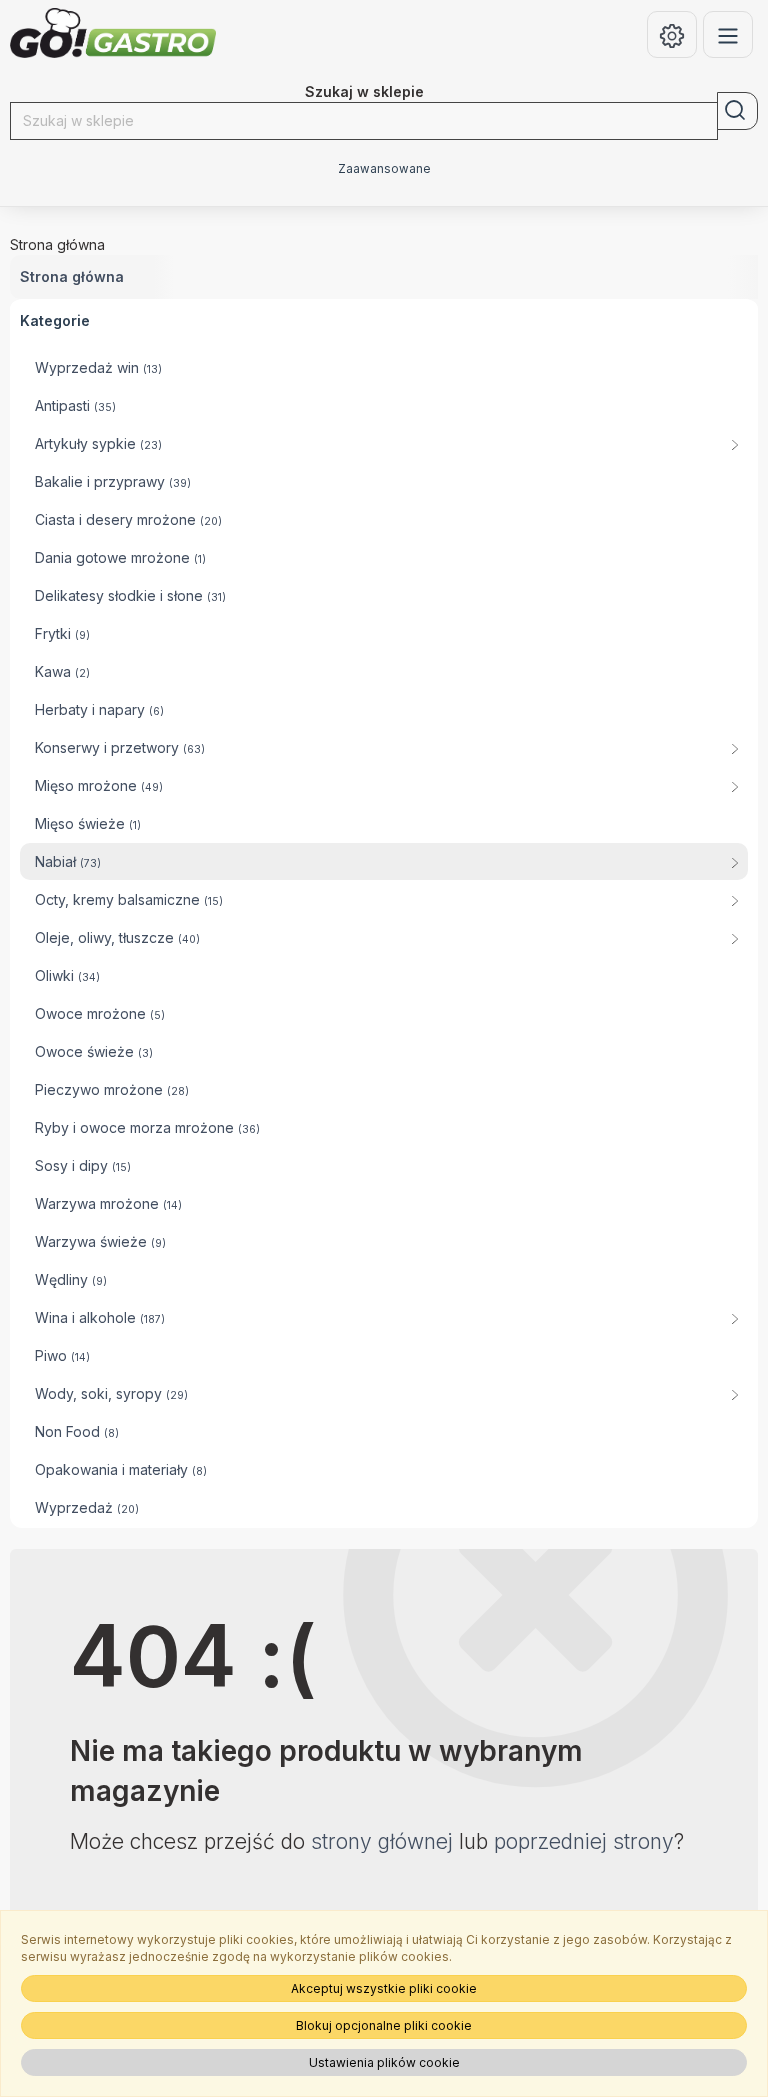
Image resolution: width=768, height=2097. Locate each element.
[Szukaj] (737, 111)
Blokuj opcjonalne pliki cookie (384, 2025)
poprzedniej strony (584, 1841)
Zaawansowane (384, 169)
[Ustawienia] (672, 34)
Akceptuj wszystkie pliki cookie (384, 1988)
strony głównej (382, 1841)
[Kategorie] (728, 34)
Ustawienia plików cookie (384, 2062)
